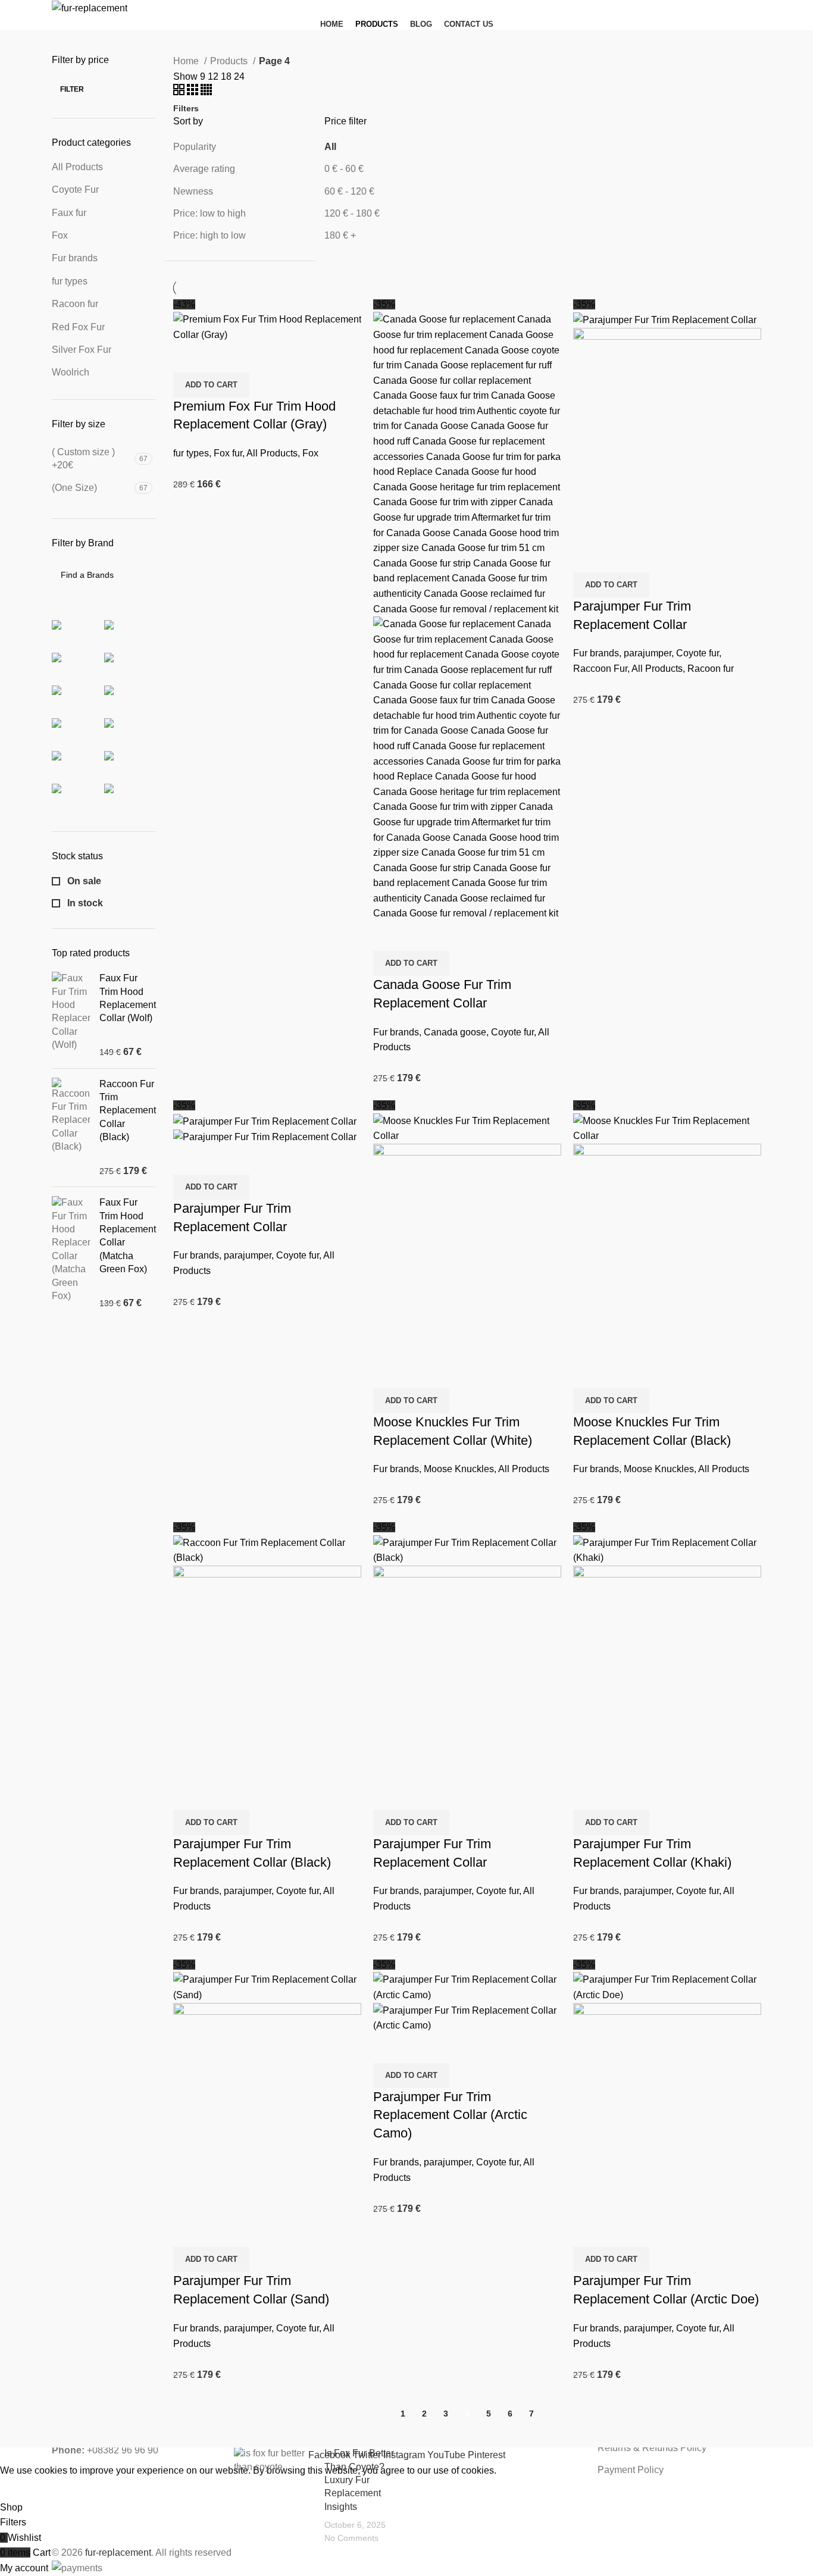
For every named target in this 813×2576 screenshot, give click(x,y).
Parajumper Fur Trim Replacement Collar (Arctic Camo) (450, 2115)
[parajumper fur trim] (131, 730)
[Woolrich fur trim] (131, 796)
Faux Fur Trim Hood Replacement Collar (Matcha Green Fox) (128, 1236)
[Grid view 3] (194, 92)
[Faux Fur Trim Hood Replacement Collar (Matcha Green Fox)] (71, 1253)
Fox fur (228, 453)
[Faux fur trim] (131, 665)
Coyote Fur (75, 190)
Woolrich (71, 372)
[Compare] (188, 358)
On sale (83, 881)
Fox (60, 235)
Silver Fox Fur (82, 350)
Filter (72, 89)
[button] (211, 385)
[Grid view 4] (206, 92)
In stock (84, 903)
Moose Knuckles (459, 1469)
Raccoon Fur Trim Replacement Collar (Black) (128, 1111)
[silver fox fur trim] (79, 796)
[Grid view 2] (180, 92)
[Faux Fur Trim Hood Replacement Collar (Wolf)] (71, 1015)
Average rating (204, 169)
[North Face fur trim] (79, 730)
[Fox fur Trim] (79, 697)
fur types (70, 281)
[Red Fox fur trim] (131, 763)
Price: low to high (209, 213)
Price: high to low (209, 235)
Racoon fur (75, 304)
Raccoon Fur (600, 669)
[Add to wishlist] (252, 358)
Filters (186, 108)
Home (187, 61)
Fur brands (75, 258)
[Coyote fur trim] (131, 632)
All (330, 147)
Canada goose (455, 1032)
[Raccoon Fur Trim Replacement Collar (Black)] (71, 1128)
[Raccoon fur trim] (79, 763)
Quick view (220, 358)
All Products (77, 167)
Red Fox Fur (78, 327)
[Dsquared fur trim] (79, 665)
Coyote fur (512, 1032)
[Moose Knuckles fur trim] (131, 697)
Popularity (195, 147)
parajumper (648, 653)
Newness (193, 191)
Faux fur (69, 213)
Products (230, 61)
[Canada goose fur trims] (79, 632)
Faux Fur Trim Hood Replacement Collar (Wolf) (128, 998)
